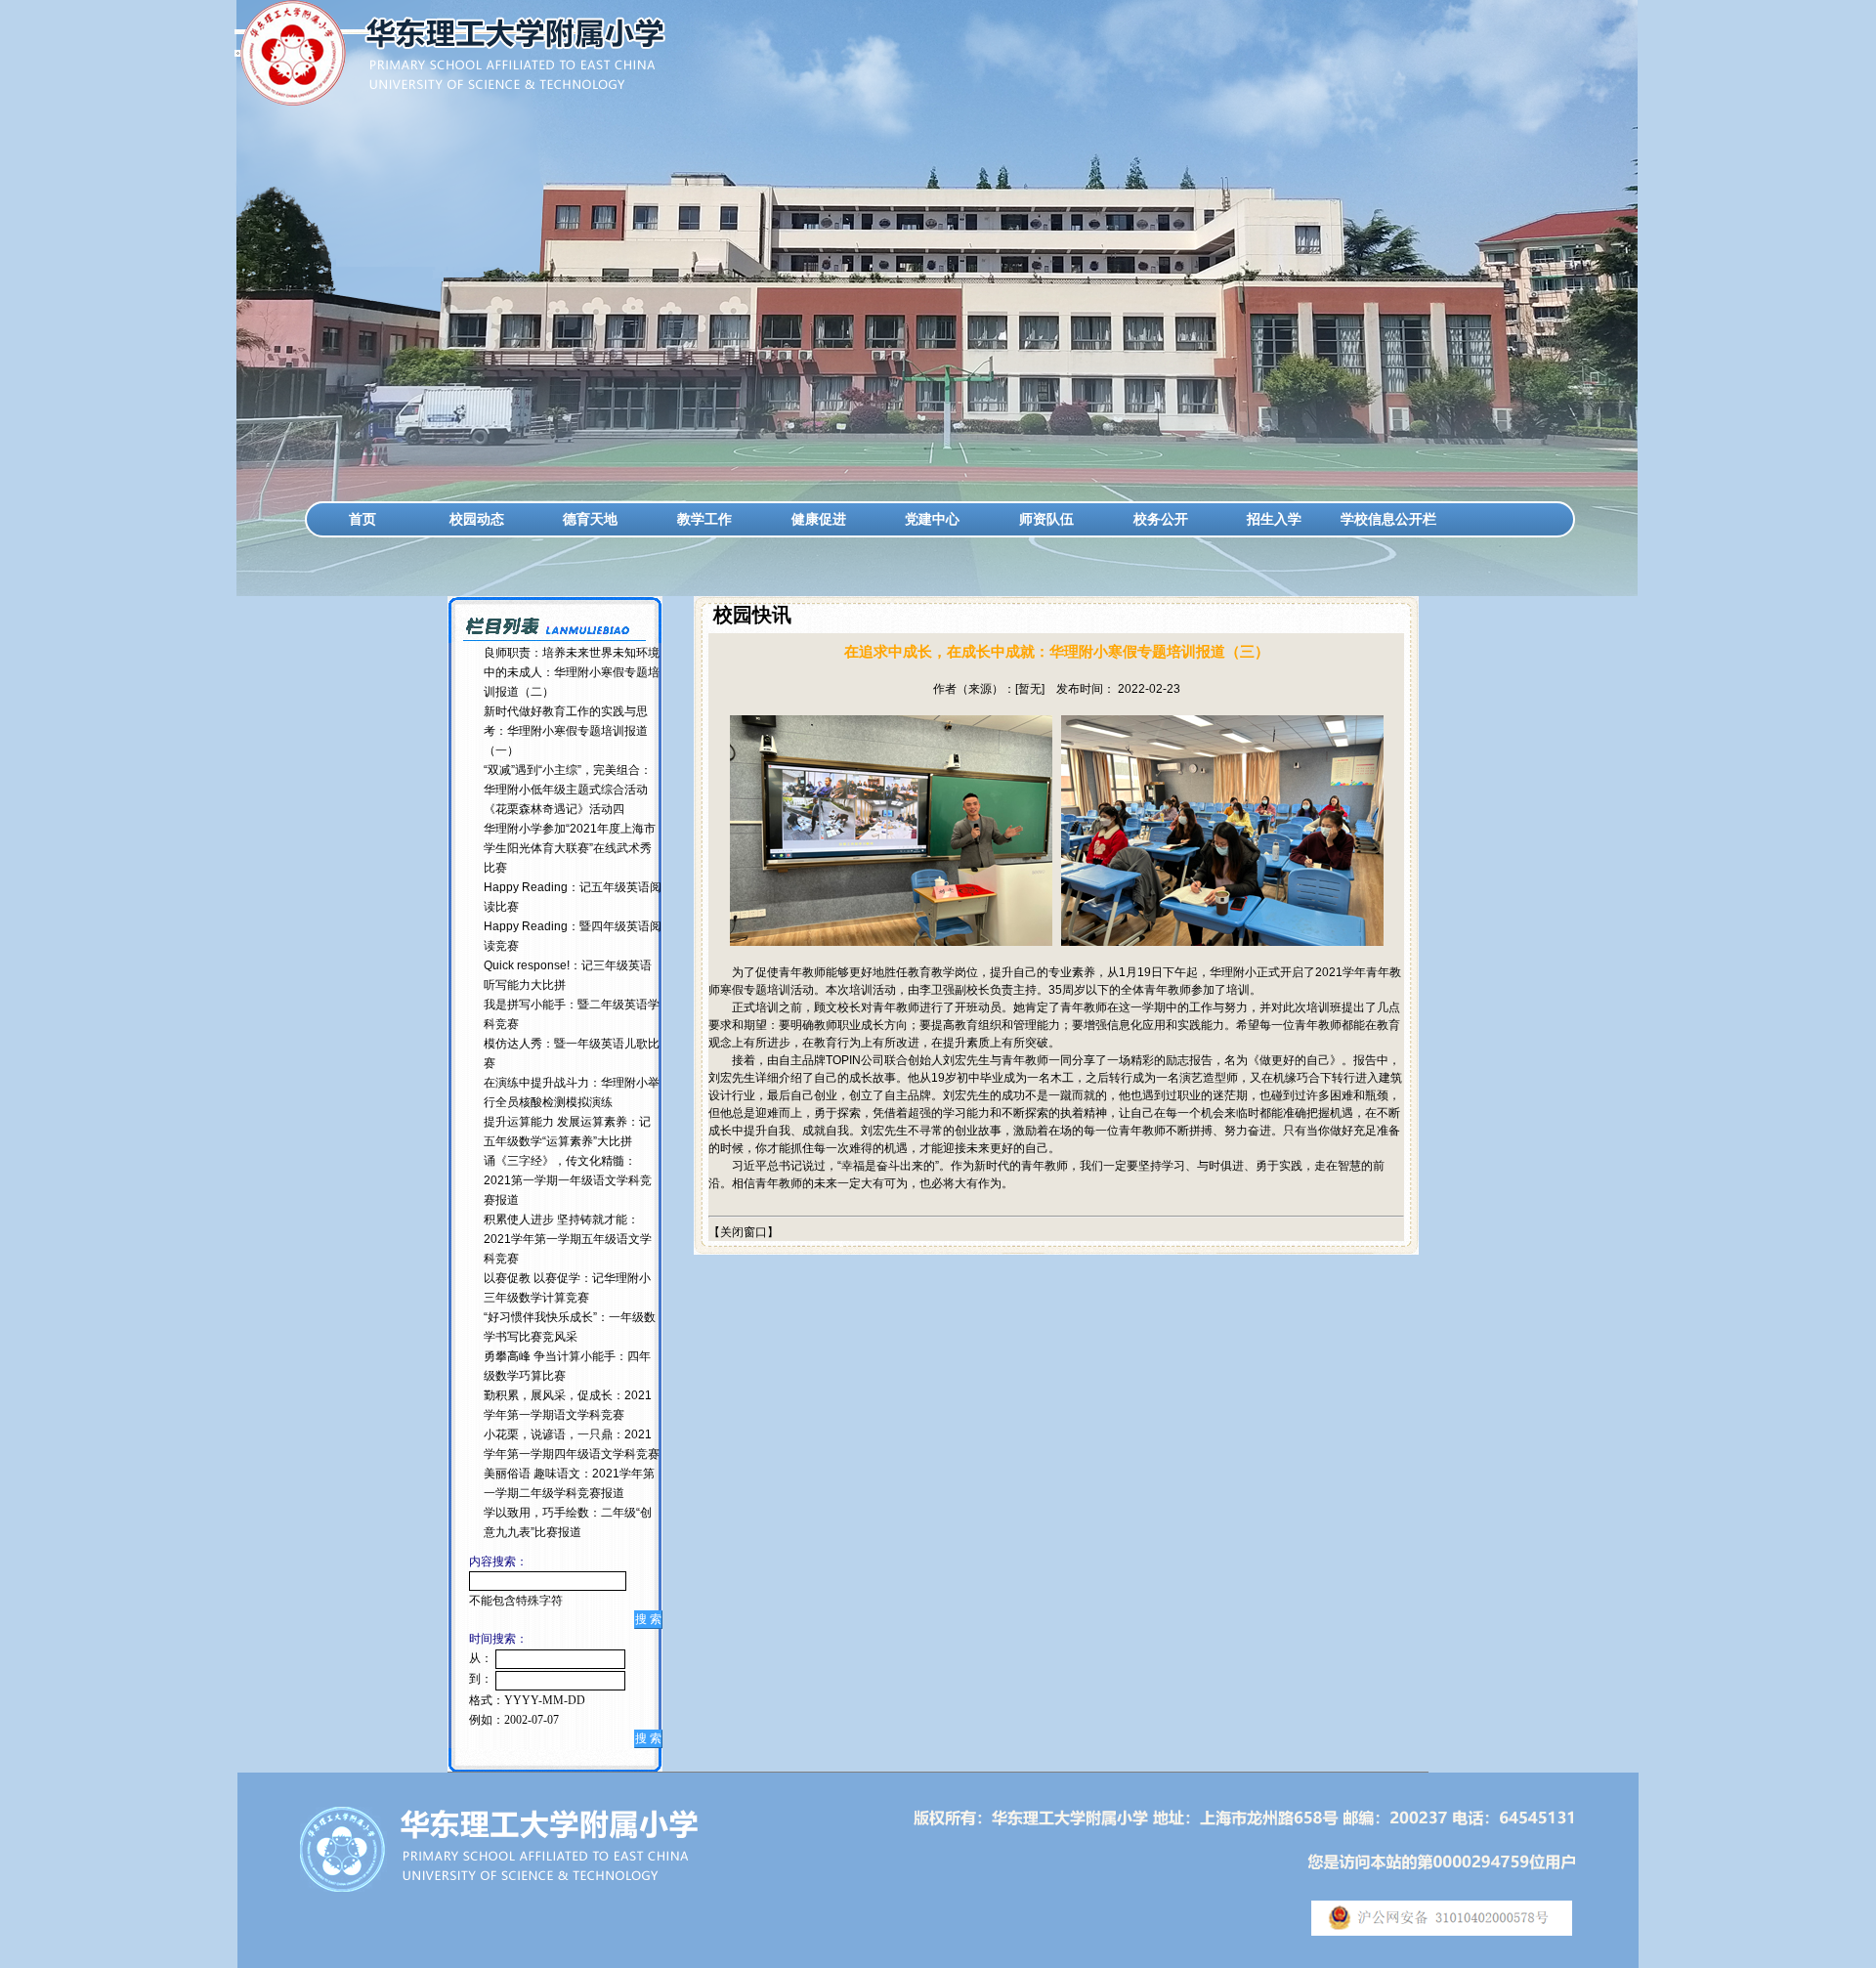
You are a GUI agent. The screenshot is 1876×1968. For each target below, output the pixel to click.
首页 (362, 519)
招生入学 (1274, 519)
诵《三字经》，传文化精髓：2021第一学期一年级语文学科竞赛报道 (568, 1180)
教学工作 (704, 519)
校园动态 (477, 519)
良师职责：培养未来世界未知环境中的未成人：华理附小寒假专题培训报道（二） (572, 672)
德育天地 (590, 519)
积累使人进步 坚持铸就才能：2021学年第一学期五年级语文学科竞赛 (568, 1239)
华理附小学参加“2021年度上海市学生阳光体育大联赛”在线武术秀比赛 (570, 848)
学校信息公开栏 (1388, 519)
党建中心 (932, 519)
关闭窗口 (744, 1232)
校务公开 (1161, 519)
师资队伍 (1046, 519)
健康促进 (819, 519)
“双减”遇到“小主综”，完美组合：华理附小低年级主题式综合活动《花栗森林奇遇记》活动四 (568, 790)
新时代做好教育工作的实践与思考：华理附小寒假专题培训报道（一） (566, 731)
